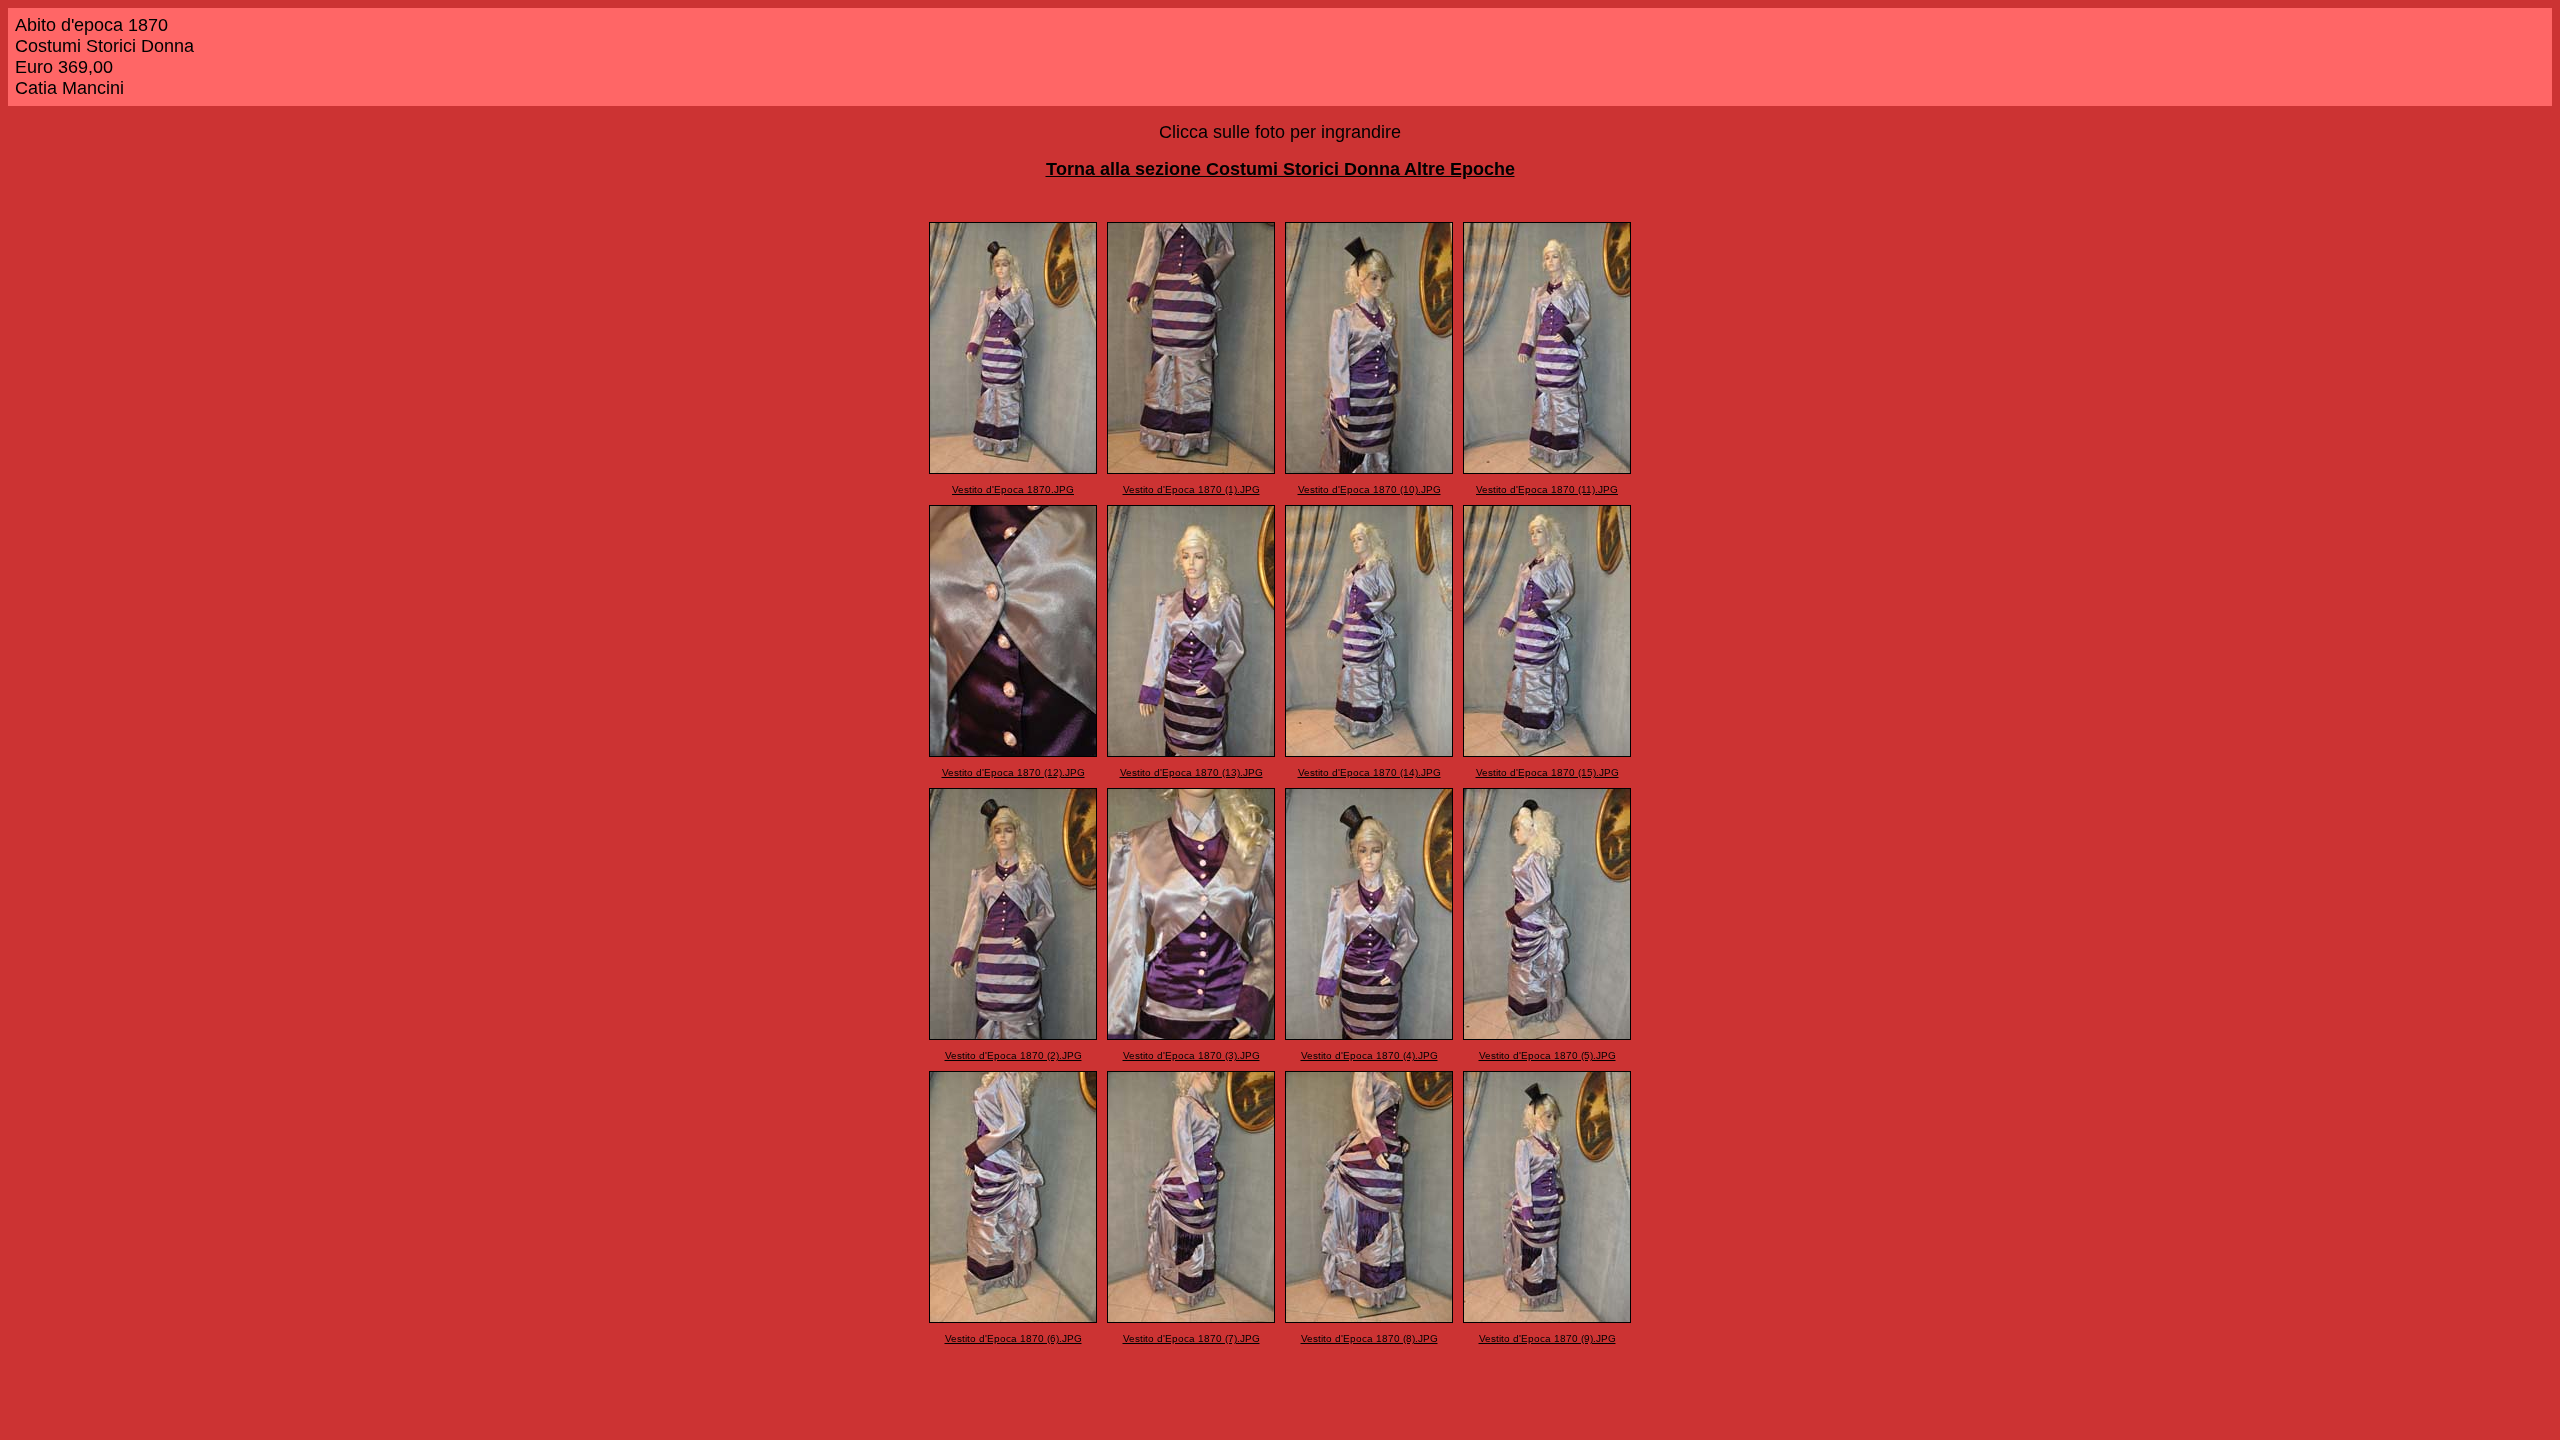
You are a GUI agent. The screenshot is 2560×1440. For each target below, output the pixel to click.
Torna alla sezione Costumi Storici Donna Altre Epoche (1280, 169)
